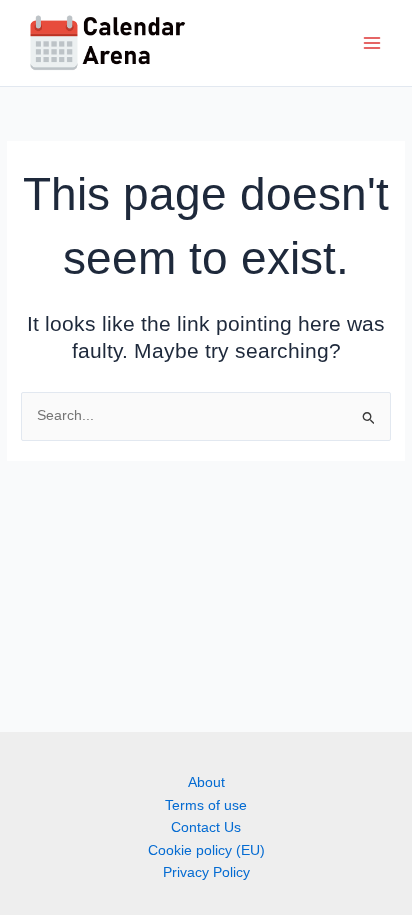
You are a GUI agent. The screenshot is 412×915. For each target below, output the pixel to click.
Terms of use (206, 805)
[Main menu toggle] (372, 43)
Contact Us (206, 827)
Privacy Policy (206, 872)
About (206, 782)
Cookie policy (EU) (206, 850)
